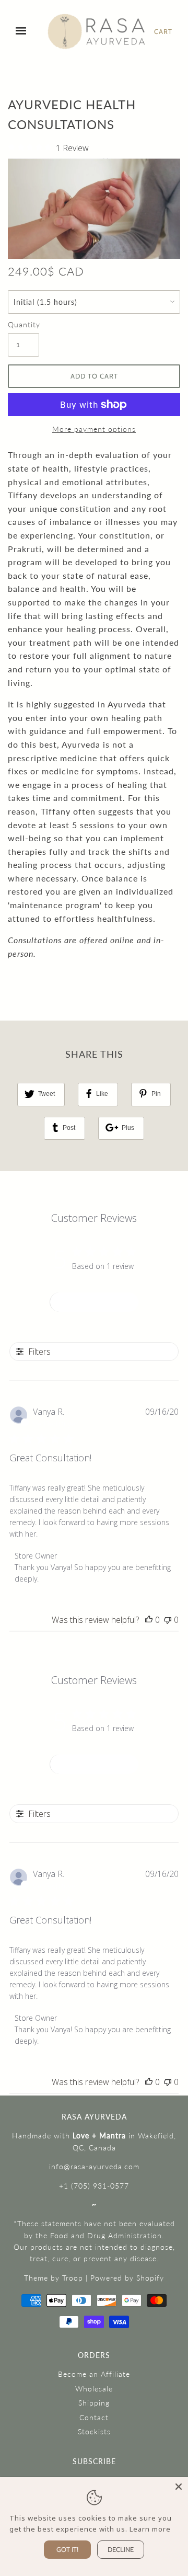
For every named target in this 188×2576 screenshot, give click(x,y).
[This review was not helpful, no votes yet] (168, 1620)
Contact (94, 2417)
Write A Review (95, 1302)
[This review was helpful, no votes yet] (149, 1620)
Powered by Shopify (127, 2278)
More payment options (94, 429)
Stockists (94, 2431)
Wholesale (94, 2389)
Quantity (23, 324)
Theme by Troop (54, 2278)
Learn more (150, 2529)
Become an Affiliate (94, 2374)
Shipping (94, 2403)
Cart (163, 31)
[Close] (179, 2487)
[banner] (97, 32)
